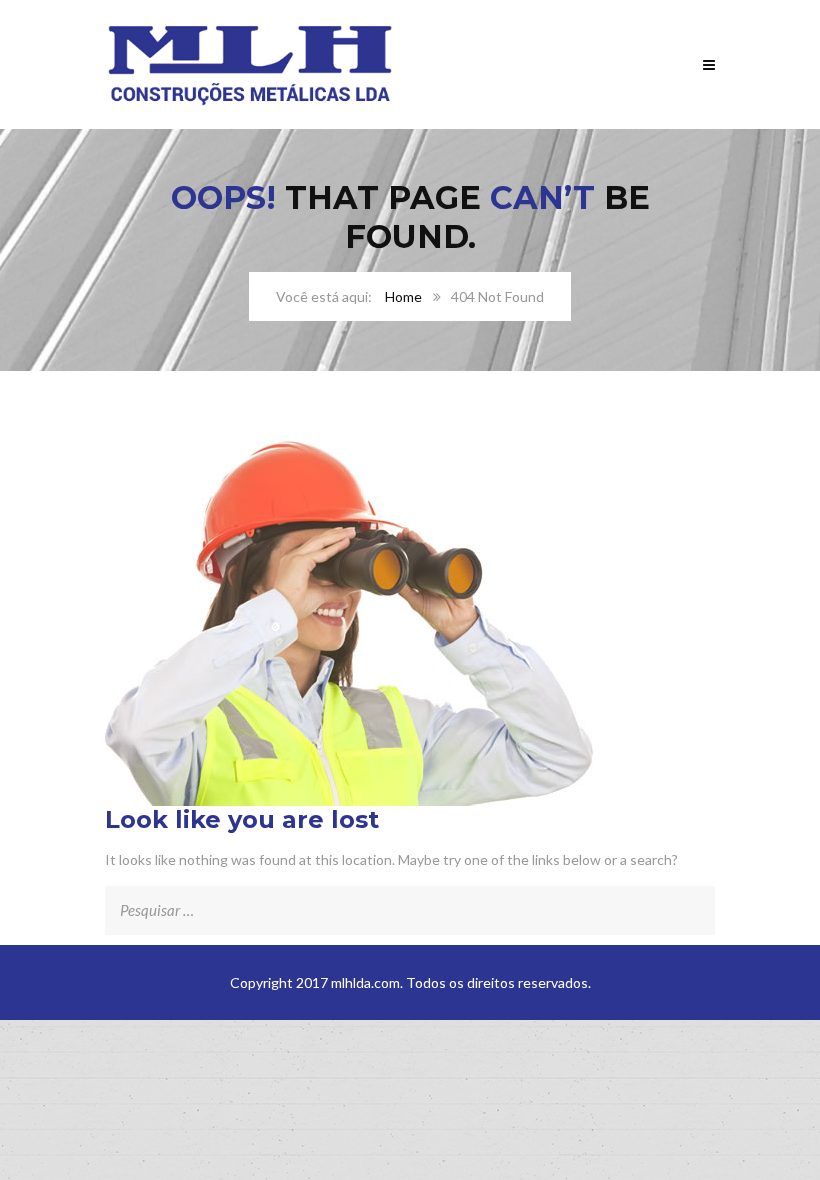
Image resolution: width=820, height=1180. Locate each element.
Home (403, 296)
